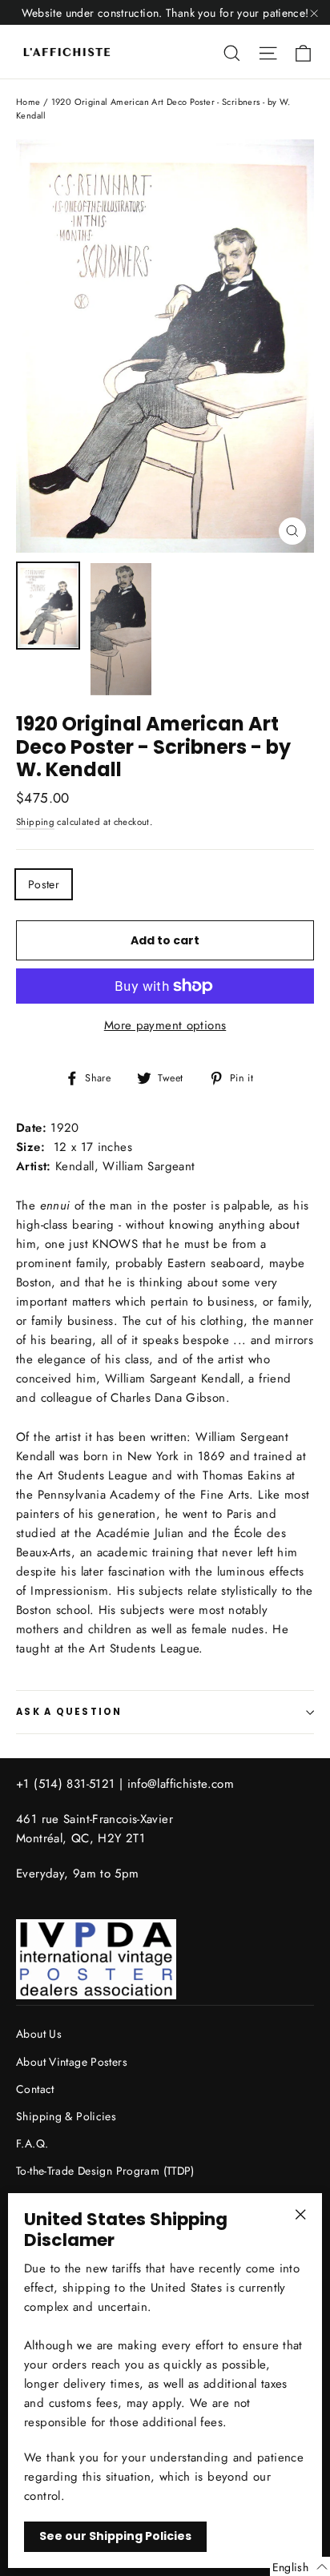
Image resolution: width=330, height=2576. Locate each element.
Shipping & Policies (66, 2116)
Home (28, 102)
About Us (39, 2034)
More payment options (165, 1025)
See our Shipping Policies (115, 2536)
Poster (44, 884)
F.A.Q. (32, 2143)
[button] (300, 2566)
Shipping (35, 822)
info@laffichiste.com (181, 1784)
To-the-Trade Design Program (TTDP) (105, 2171)
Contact (35, 2089)
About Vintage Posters (72, 2062)
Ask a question (69, 1712)
